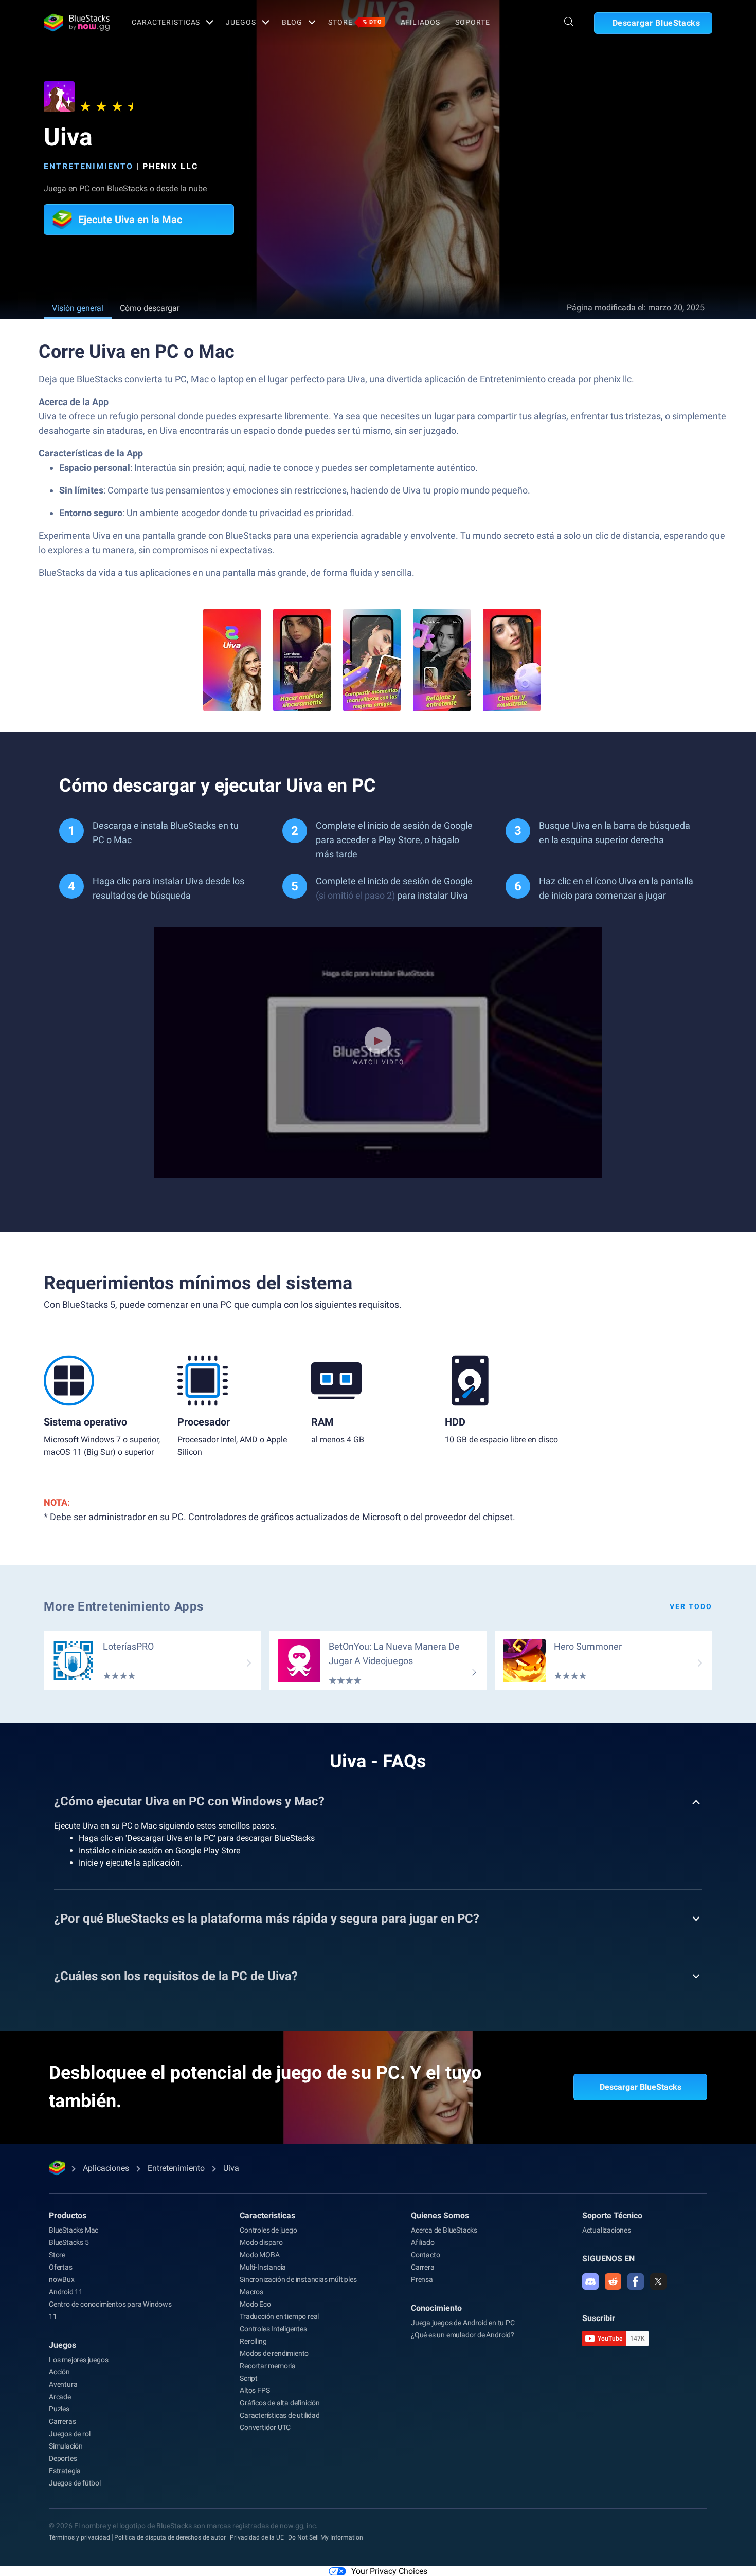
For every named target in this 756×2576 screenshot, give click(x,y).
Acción (59, 2372)
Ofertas (61, 2267)
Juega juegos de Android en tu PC (463, 2323)
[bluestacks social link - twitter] (658, 2281)
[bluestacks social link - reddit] (613, 2281)
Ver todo (691, 1606)
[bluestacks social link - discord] (590, 2281)
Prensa (422, 2279)
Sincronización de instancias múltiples (298, 2279)
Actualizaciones (607, 2230)
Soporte (472, 22)
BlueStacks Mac (74, 2230)
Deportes (63, 2458)
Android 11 (66, 2292)
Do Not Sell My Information (326, 2537)
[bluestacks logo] (77, 23)
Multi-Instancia (263, 2267)
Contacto (425, 2255)
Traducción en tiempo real (279, 2316)
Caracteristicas (166, 22)
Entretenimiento (88, 166)
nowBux (62, 2279)
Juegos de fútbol (75, 2483)
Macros (251, 2292)
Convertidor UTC (265, 2427)
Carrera (423, 2267)
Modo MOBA (259, 2255)
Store (355, 22)
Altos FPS (255, 2390)
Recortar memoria (268, 2366)
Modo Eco (255, 2304)
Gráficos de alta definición (280, 2403)
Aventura (63, 2384)
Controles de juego (268, 2230)
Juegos (241, 22)
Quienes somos (440, 2215)
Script (249, 2378)
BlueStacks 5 (69, 2242)
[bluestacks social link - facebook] (636, 2281)
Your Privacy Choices (389, 2571)
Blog (292, 22)
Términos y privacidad (79, 2537)
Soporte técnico (612, 2215)
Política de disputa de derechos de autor (170, 2537)
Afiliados (420, 22)
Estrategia (65, 2471)
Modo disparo (261, 2242)
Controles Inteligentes (273, 2329)
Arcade (60, 2397)
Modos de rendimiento (274, 2353)
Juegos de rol (69, 2434)
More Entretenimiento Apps (124, 1606)
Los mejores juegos (78, 2360)
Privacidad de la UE (257, 2537)
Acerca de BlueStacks (444, 2230)
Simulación (66, 2446)
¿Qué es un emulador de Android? (463, 2335)
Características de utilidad (280, 2415)
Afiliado (422, 2242)
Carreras (62, 2421)
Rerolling (253, 2341)
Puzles (59, 2409)
